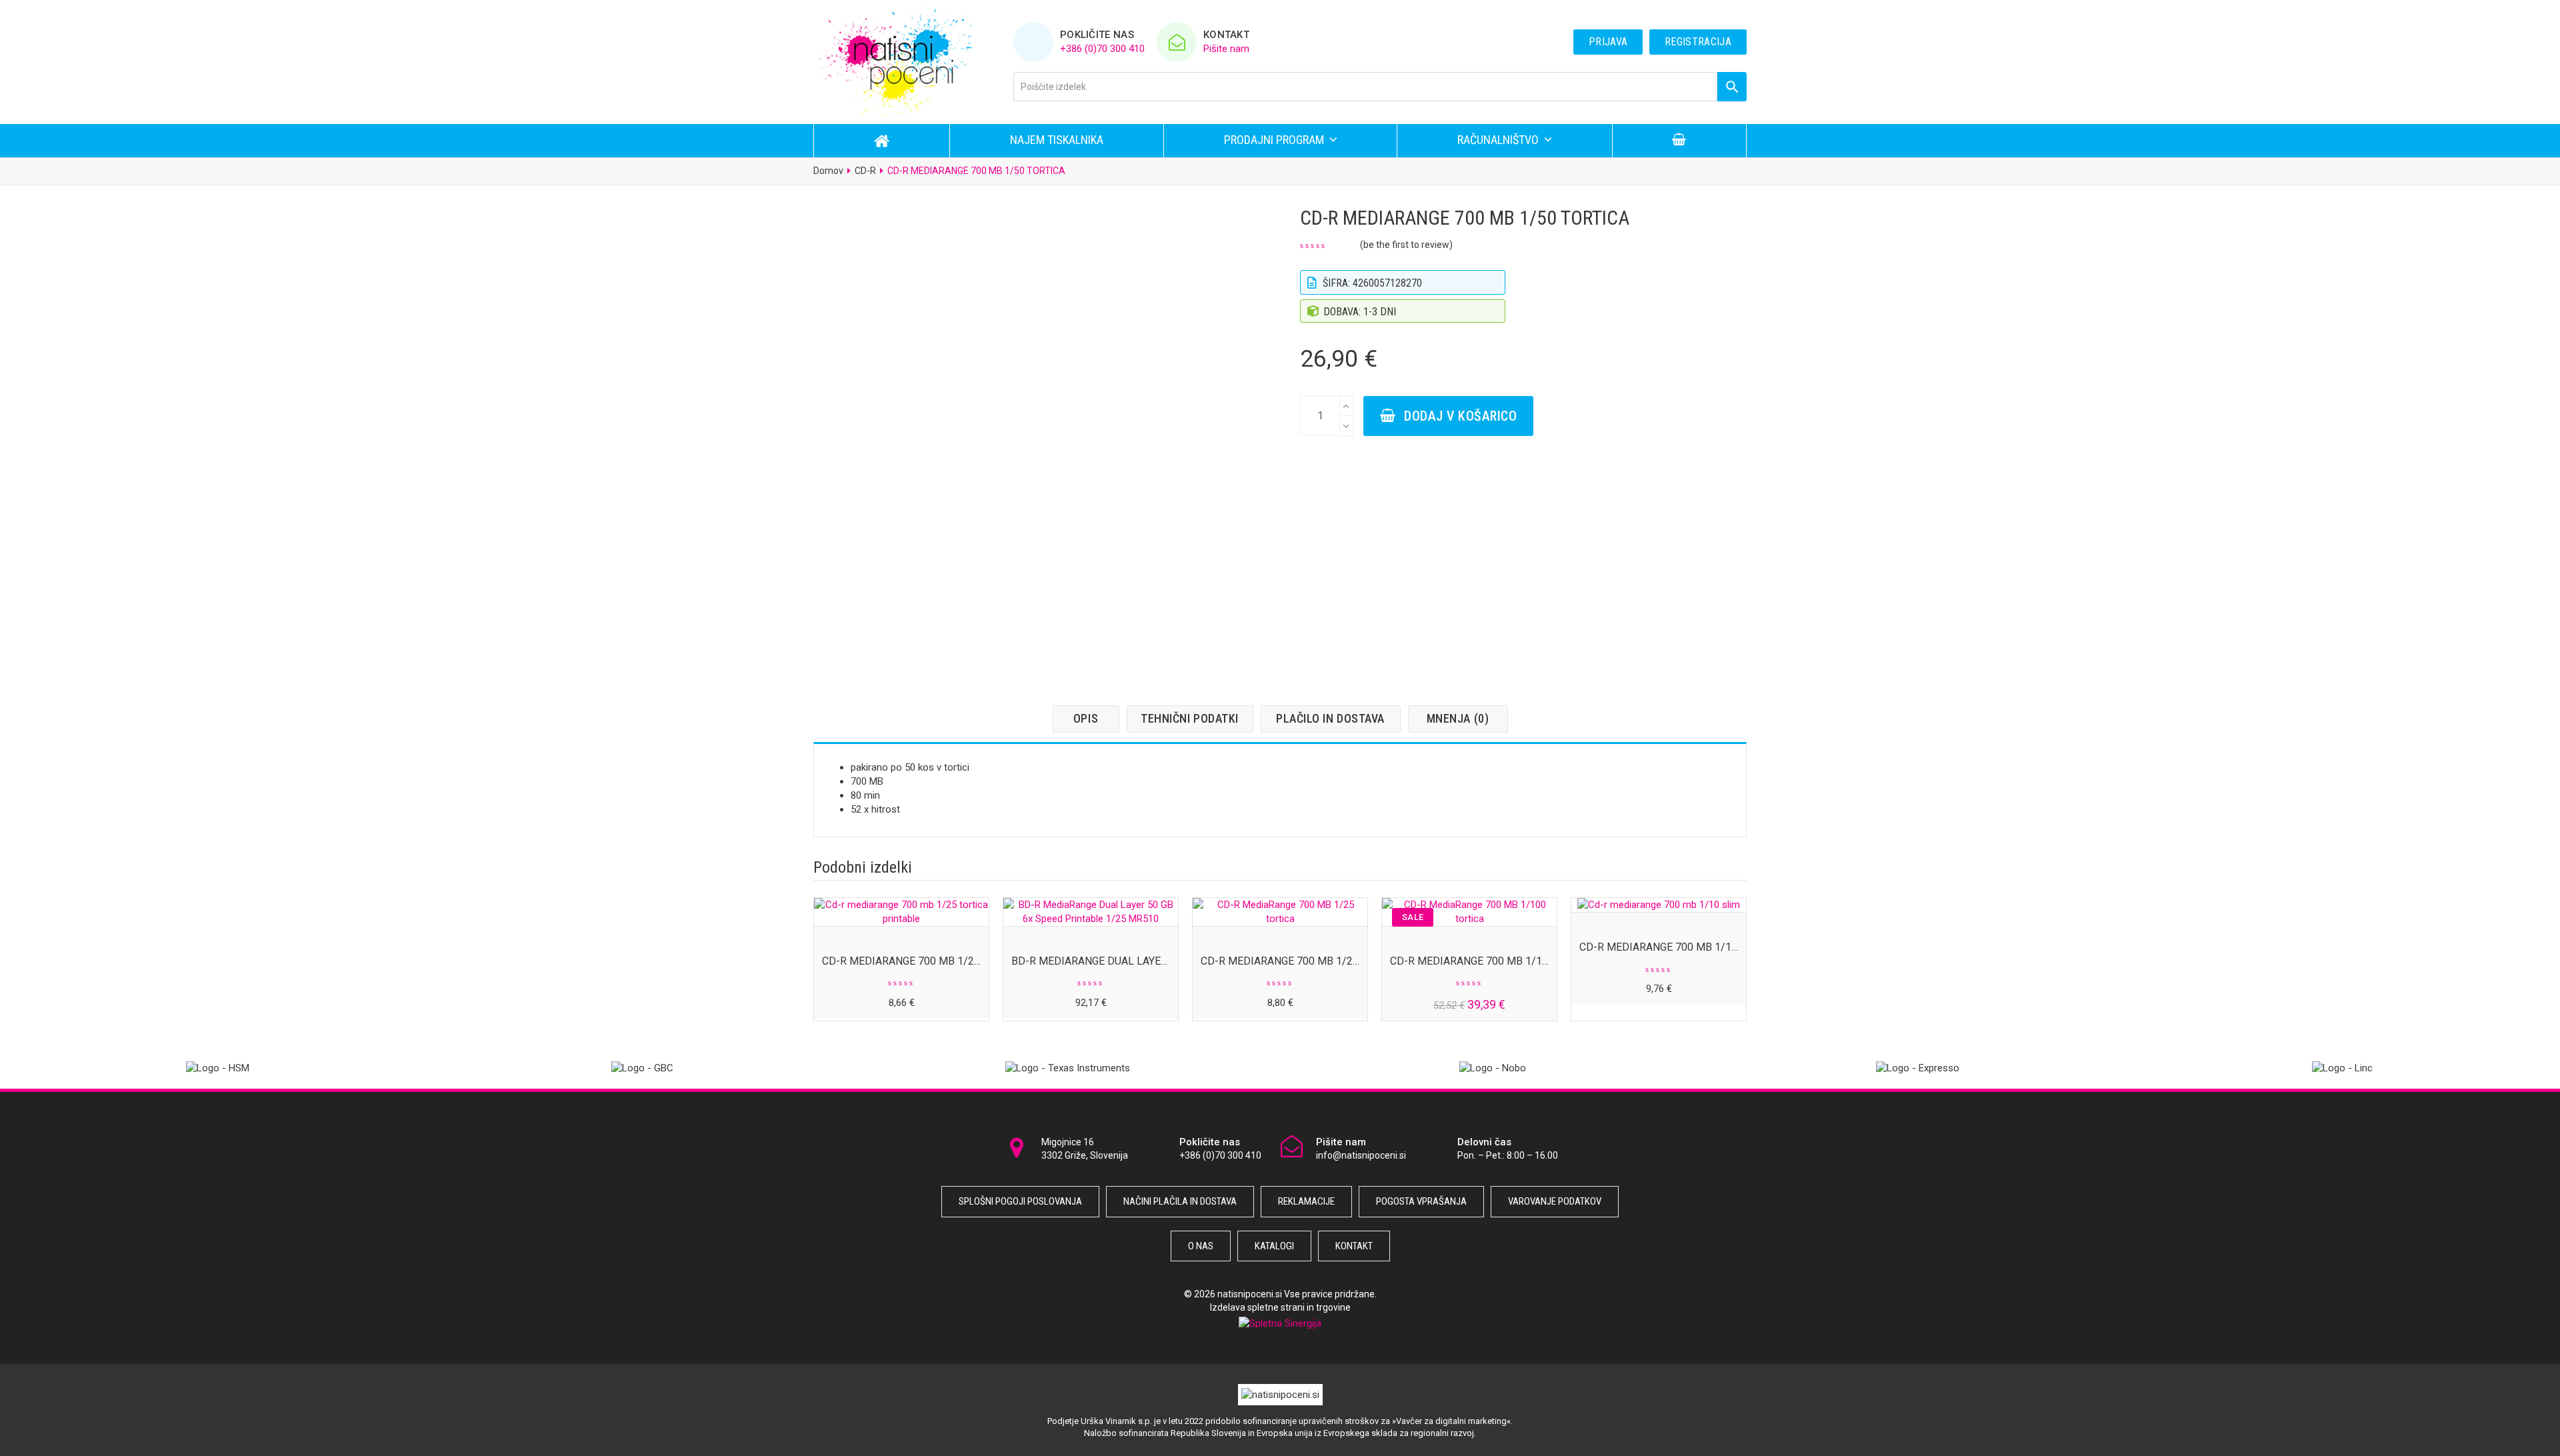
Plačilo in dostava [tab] (1330, 718)
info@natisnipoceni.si (1361, 1155)
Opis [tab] (1086, 718)
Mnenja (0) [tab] (1458, 718)
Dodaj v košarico (1460, 416)
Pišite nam (1226, 49)
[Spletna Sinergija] (1280, 1323)
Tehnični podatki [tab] (1190, 718)
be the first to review (1406, 245)
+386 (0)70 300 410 (1102, 49)
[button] (1679, 141)
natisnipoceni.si (1250, 1294)
